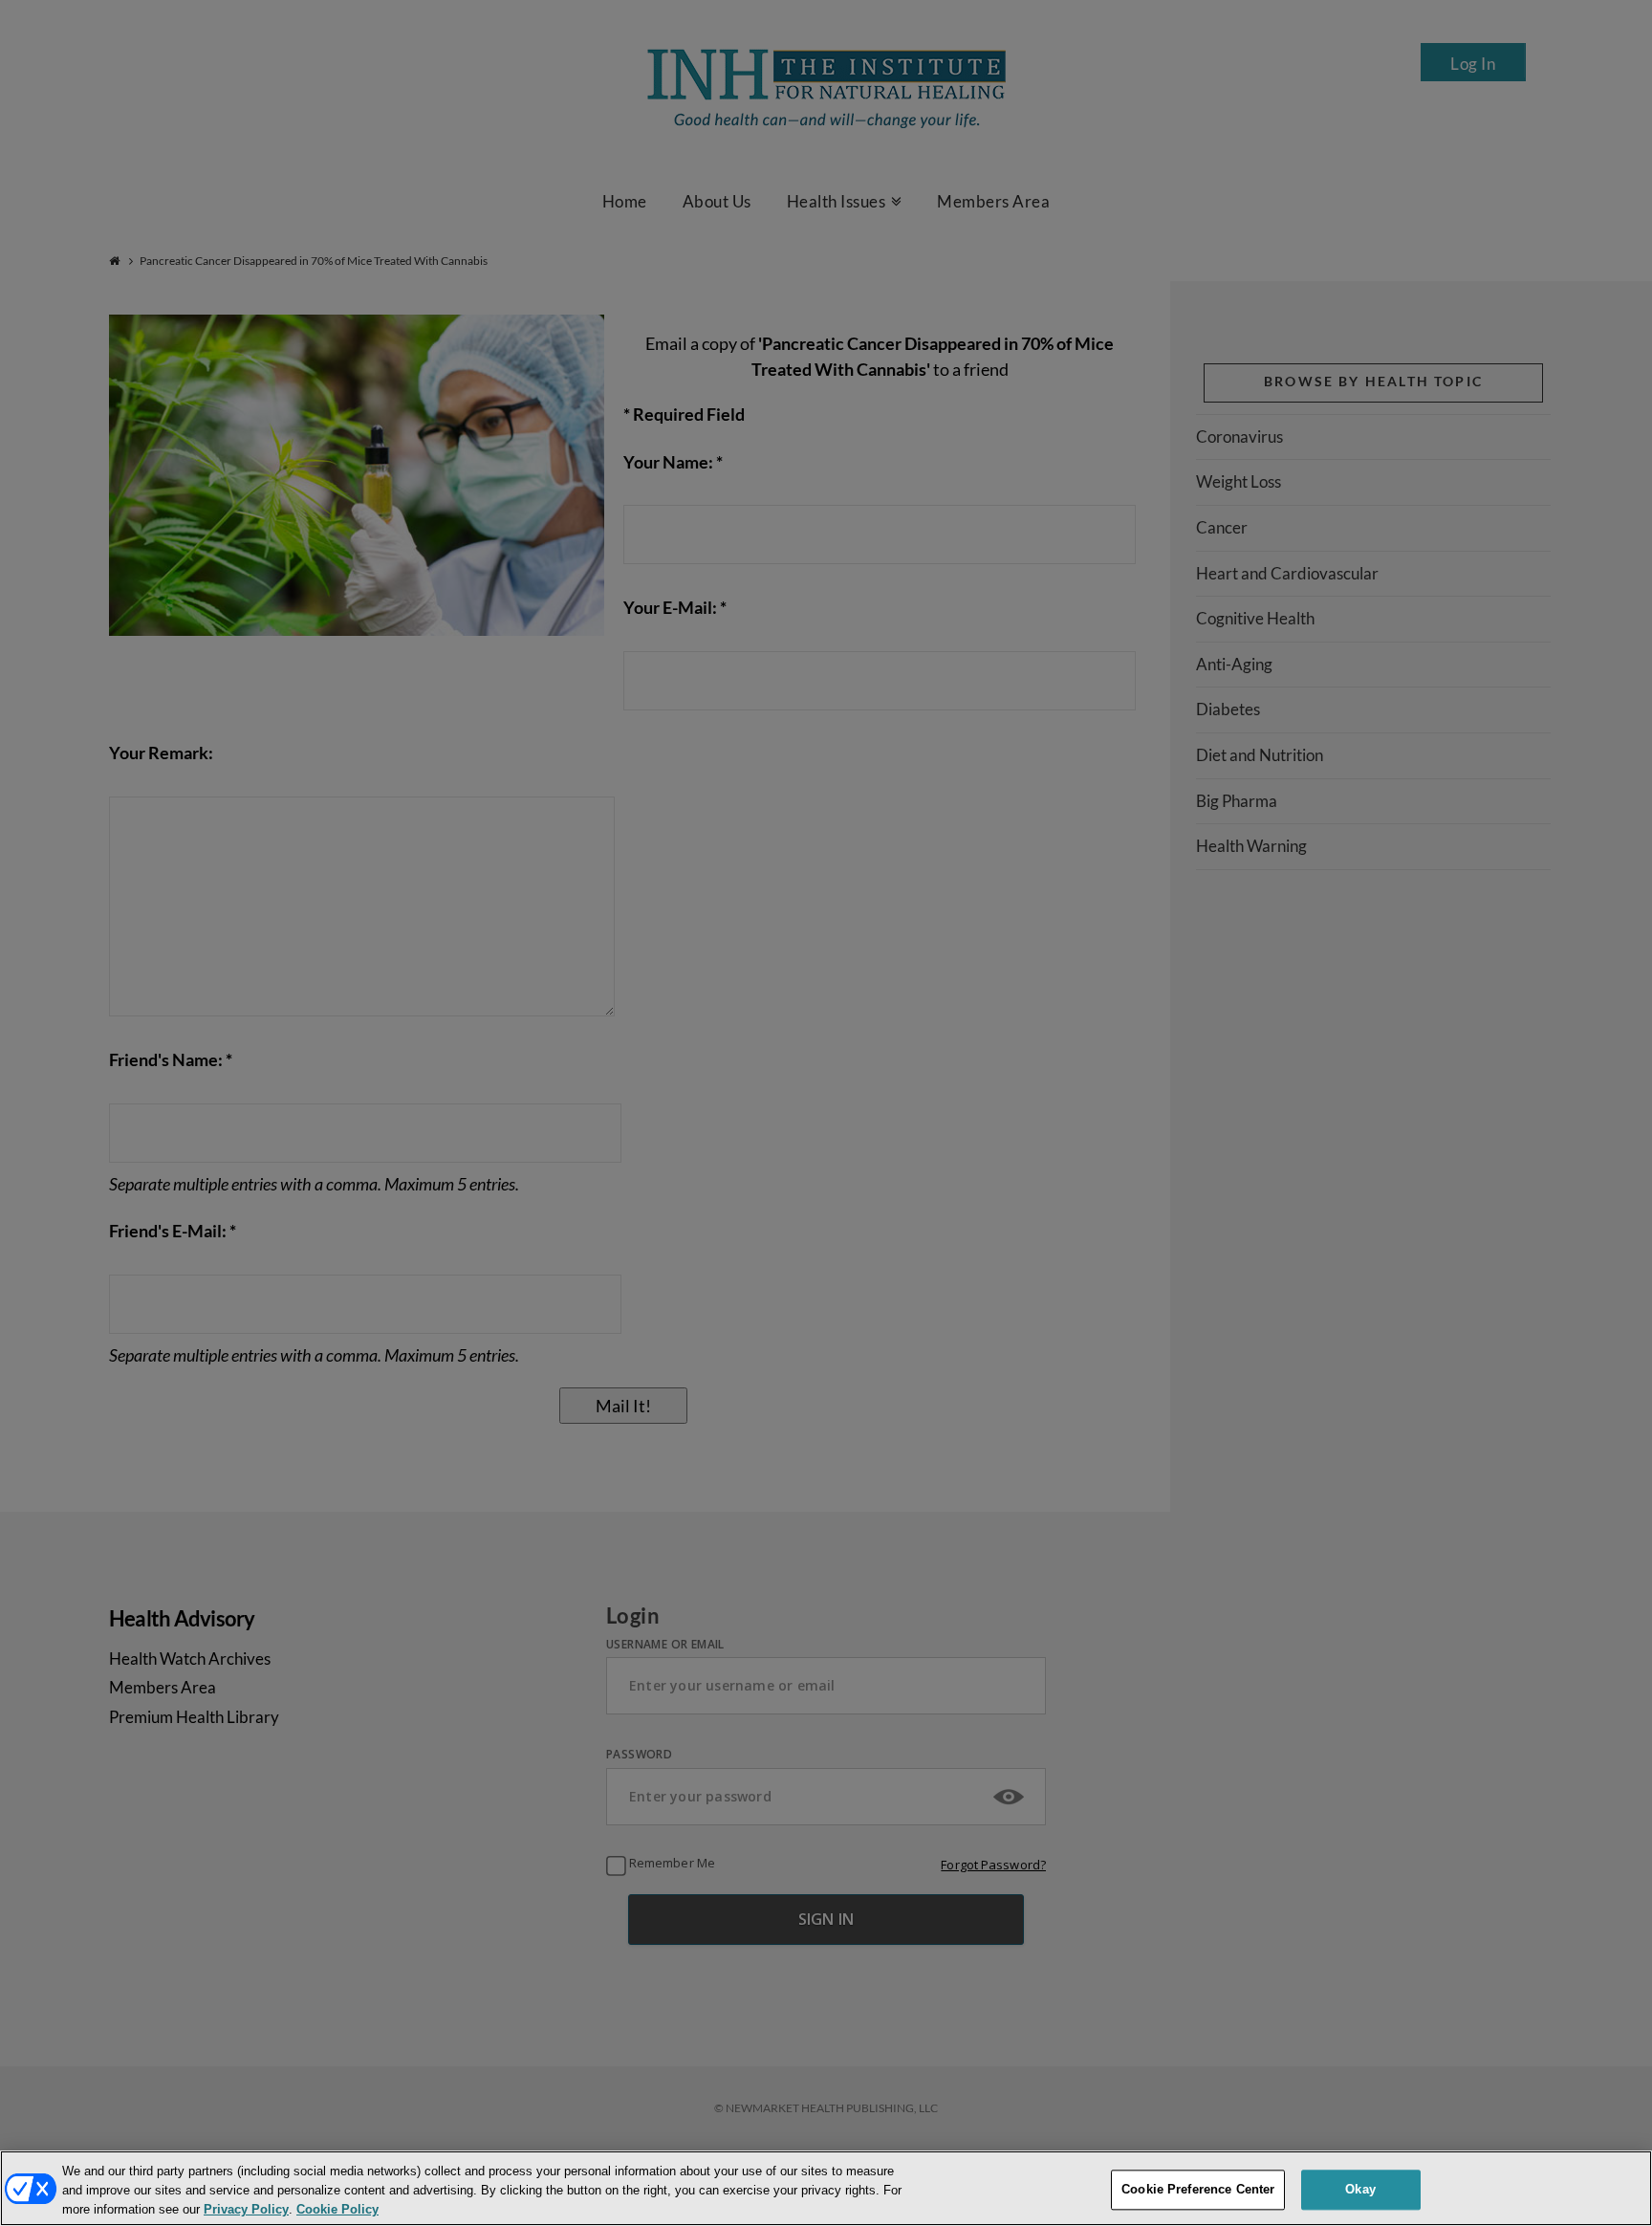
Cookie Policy (337, 2210)
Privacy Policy (246, 2210)
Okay (1360, 2189)
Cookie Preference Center (1198, 2189)
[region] (826, 2188)
